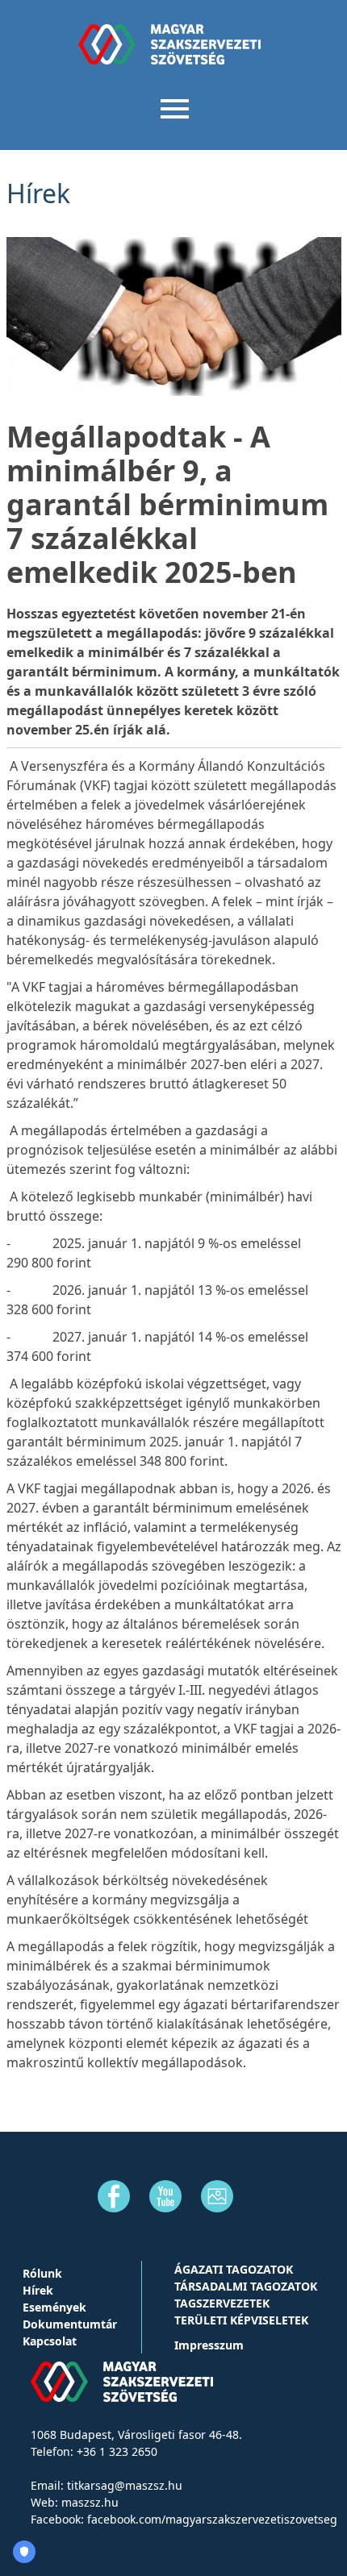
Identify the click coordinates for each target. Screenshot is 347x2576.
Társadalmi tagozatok (246, 2286)
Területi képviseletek (241, 2320)
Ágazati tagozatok (234, 2269)
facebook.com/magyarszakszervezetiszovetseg (212, 2519)
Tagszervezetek (222, 2303)
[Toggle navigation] (174, 107)
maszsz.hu (90, 2502)
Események (54, 2307)
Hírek (38, 2290)
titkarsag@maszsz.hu (125, 2485)
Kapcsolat (50, 2341)
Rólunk (42, 2273)
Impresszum (209, 2345)
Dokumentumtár (70, 2324)
